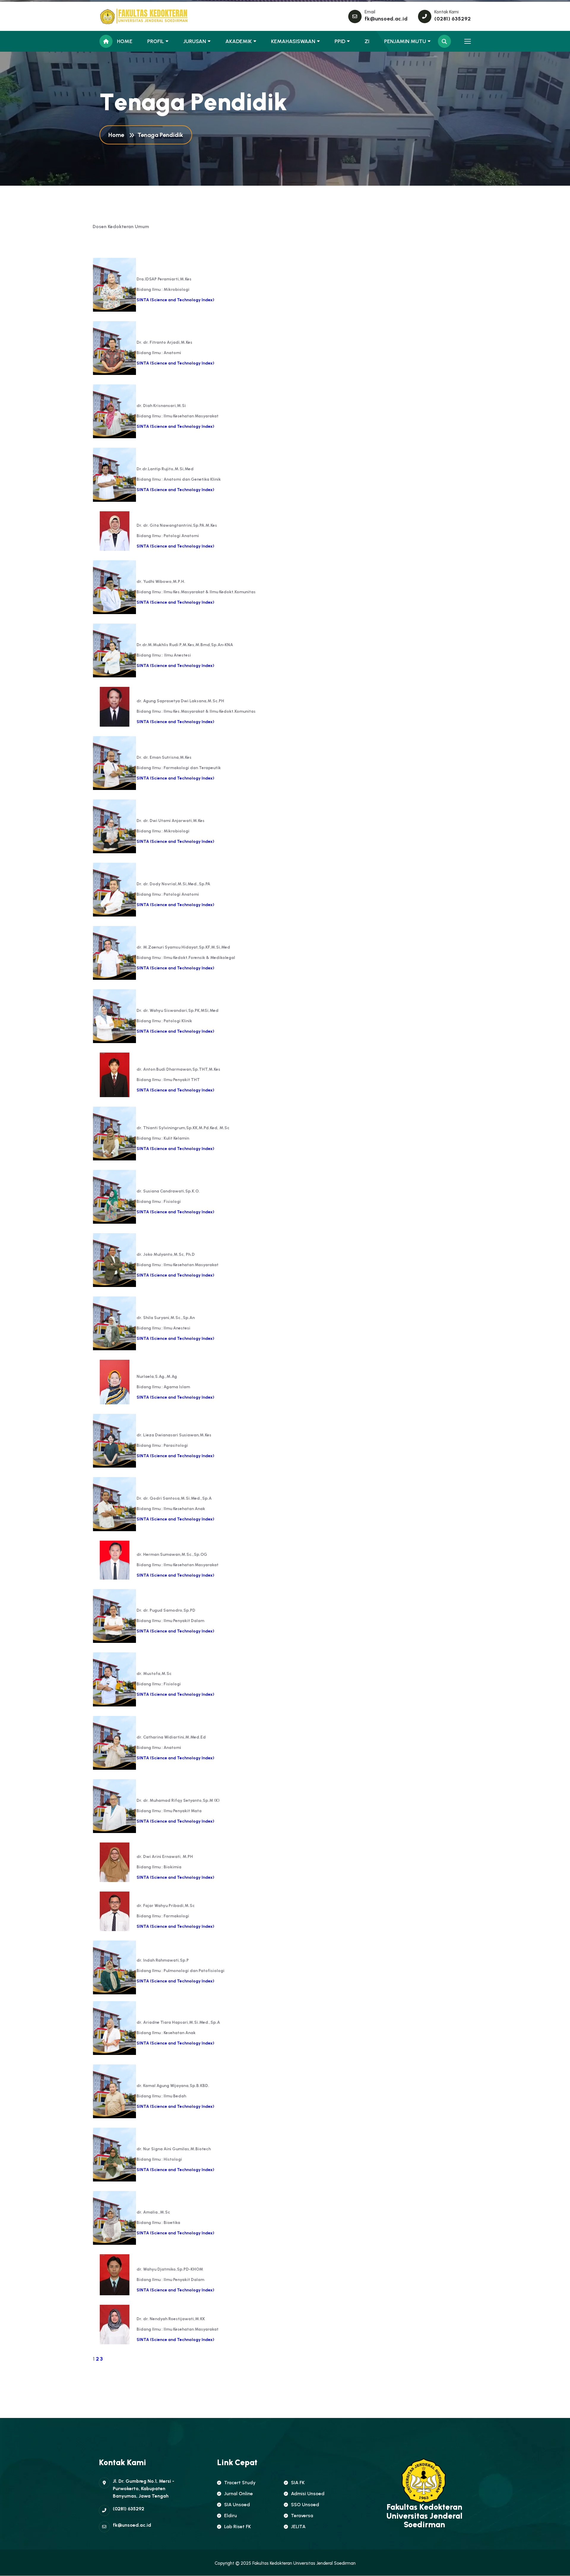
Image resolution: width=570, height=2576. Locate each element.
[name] (126, 16)
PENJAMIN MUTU (405, 41)
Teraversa (302, 2516)
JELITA (298, 2527)
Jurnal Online (239, 2494)
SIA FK (298, 2483)
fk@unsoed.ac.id (386, 19)
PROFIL (156, 41)
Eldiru (231, 2516)
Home (118, 135)
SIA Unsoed (237, 2505)
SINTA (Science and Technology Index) (175, 666)
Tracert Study (240, 2483)
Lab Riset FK (237, 2527)
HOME (125, 41)
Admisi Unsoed (308, 2494)
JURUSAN (195, 41)
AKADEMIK (239, 41)
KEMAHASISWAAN (293, 41)
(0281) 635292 (453, 19)
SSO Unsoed (305, 2505)
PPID (340, 41)
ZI (367, 41)
